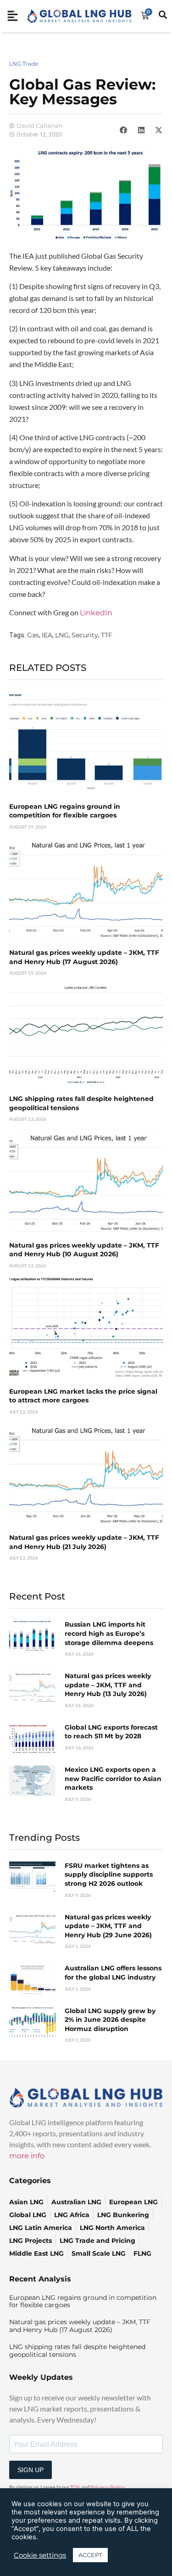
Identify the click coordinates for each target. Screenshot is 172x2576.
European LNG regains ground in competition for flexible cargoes (65, 811)
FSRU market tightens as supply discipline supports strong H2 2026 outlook (109, 1875)
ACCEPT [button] (90, 2555)
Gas (33, 635)
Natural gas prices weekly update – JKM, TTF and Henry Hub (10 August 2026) (84, 1250)
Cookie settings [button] (40, 2555)
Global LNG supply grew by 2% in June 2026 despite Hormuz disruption (110, 2020)
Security (85, 635)
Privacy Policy (108, 2487)
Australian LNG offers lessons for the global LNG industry (113, 1973)
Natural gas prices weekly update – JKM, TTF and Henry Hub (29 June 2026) (108, 1926)
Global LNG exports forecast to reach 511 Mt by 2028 (111, 1732)
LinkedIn (96, 613)
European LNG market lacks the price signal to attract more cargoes (83, 1396)
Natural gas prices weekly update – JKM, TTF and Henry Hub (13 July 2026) (108, 1685)
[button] (123, 130)
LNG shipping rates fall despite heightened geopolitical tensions (77, 2351)
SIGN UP (31, 2470)
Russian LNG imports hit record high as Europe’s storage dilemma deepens (109, 1633)
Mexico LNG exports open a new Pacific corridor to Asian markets (113, 1779)
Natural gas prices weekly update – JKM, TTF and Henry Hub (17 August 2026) (84, 957)
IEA (47, 635)
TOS (75, 2487)
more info (27, 2156)
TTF (107, 635)
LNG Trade (24, 64)
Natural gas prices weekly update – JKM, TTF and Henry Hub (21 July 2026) (84, 1542)
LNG (62, 635)
